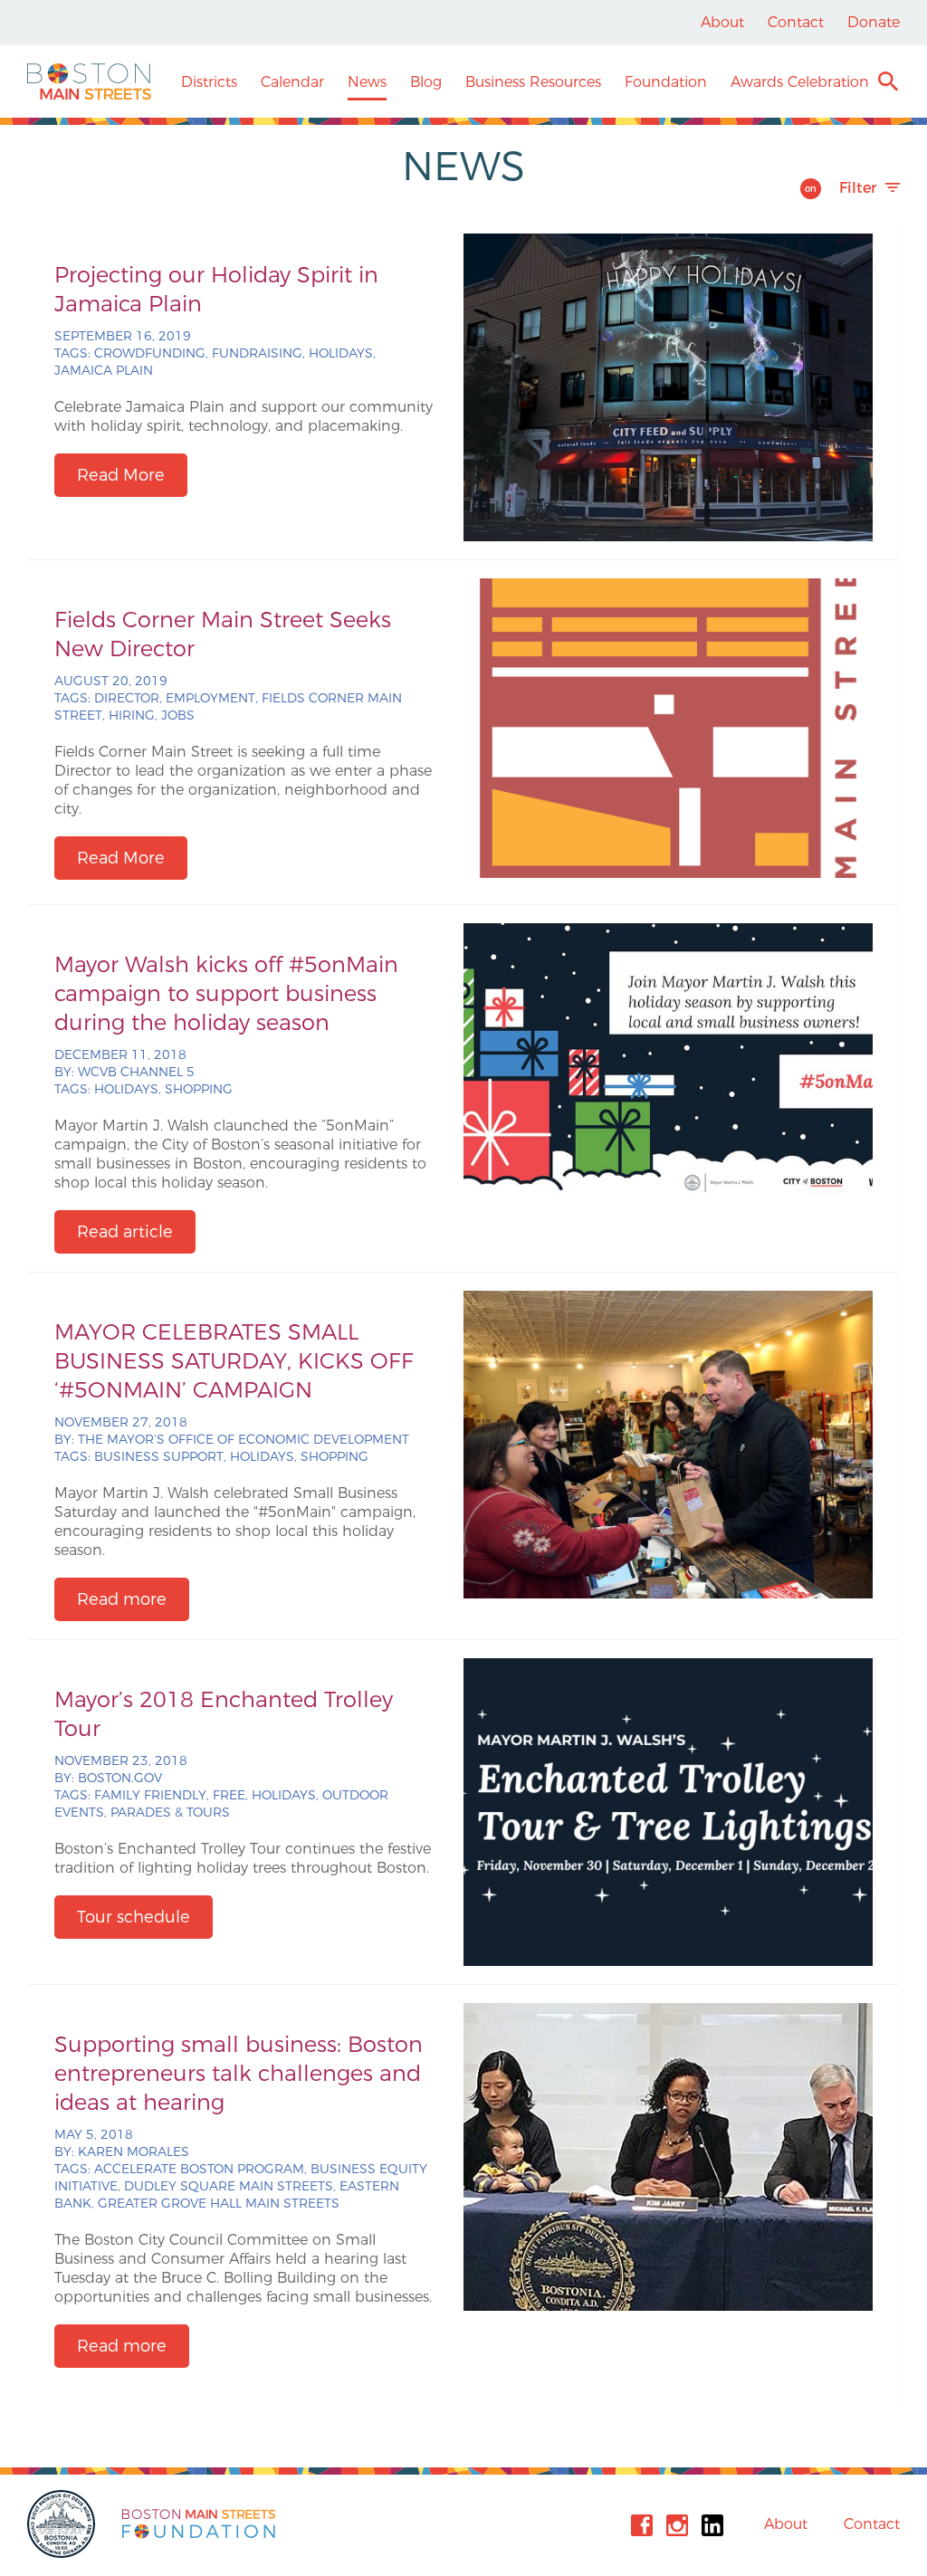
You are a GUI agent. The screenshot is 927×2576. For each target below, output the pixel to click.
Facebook (642, 2525)
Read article (125, 1232)
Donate (874, 22)
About (722, 22)
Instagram (677, 2525)
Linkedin (712, 2525)
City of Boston (63, 2524)
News (367, 82)
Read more (122, 1599)
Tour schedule (134, 1917)
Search (888, 84)
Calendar (292, 82)
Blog (426, 82)
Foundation (666, 82)
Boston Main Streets (89, 81)
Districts (209, 82)
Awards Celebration (800, 82)
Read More (121, 475)
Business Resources (533, 82)
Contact (796, 22)
